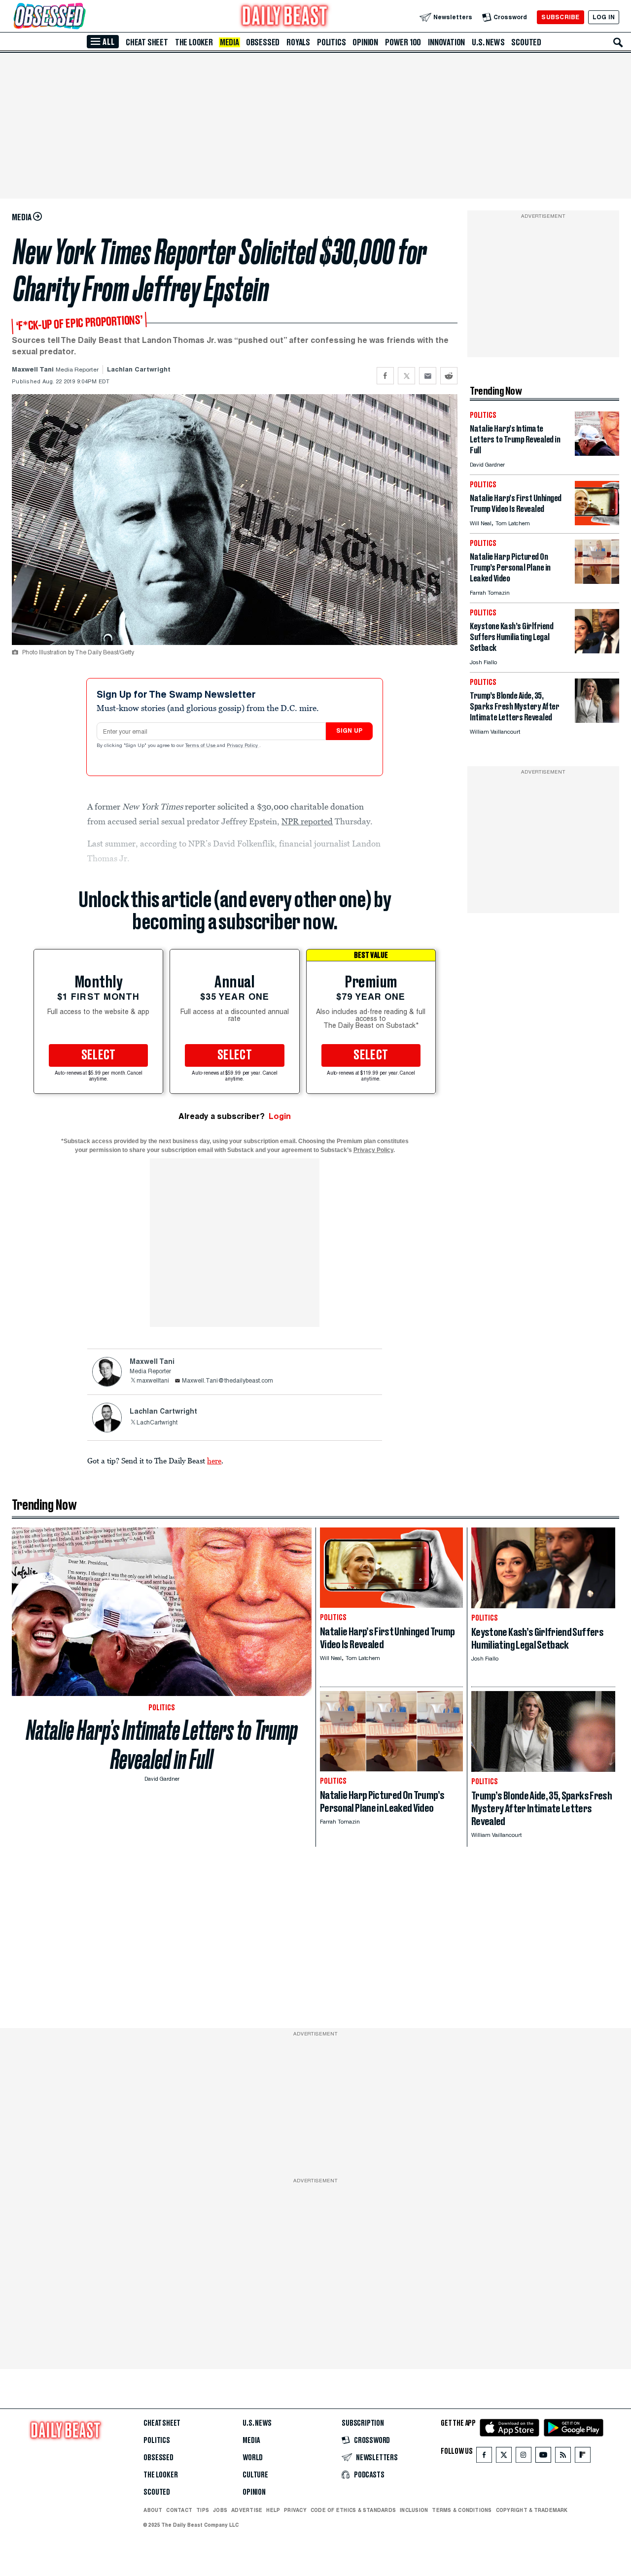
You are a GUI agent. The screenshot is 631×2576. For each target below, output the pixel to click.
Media (229, 42)
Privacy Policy (243, 746)
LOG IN (604, 17)
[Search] (618, 42)
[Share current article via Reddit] (449, 376)
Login (280, 1116)
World (253, 2458)
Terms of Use (201, 746)
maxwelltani (153, 1381)
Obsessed (263, 42)
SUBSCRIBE (560, 17)
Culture (255, 2475)
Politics (331, 42)
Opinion (365, 42)
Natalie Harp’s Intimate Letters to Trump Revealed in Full (162, 1745)
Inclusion (414, 2510)
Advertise (247, 2510)
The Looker (194, 42)
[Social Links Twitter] (504, 2457)
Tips (203, 2510)
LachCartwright (157, 1423)
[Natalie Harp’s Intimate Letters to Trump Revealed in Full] (597, 453)
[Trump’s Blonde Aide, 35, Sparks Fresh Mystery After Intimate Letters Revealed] (597, 720)
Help (273, 2510)
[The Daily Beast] (285, 17)
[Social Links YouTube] (543, 2457)
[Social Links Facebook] (484, 2457)
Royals (298, 42)
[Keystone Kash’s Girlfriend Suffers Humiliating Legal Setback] (597, 651)
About (153, 2510)
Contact (179, 2510)
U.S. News (488, 42)
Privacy (295, 2510)
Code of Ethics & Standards (353, 2510)
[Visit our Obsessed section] (81, 17)
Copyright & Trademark (532, 2510)
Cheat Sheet (147, 42)
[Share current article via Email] (428, 376)
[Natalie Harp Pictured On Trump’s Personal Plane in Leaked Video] (597, 581)
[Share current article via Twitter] (406, 376)
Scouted (526, 42)
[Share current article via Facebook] (385, 376)
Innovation (446, 42)
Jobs (220, 2510)
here (214, 1460)
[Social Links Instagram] (524, 2457)
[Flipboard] (582, 2457)
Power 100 (403, 42)
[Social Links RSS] (563, 2457)
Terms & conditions (462, 2510)
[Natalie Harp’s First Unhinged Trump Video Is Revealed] (597, 523)
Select (99, 1055)
